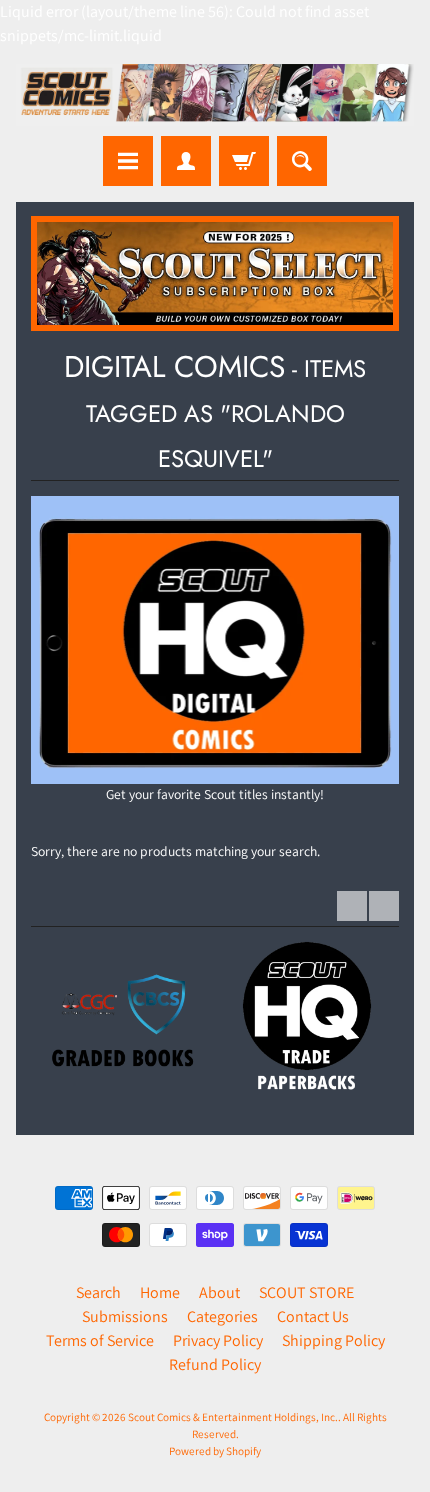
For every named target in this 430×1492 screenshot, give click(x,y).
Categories (222, 1316)
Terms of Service (100, 1340)
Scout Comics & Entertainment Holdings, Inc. (233, 1417)
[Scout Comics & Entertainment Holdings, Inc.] (215, 95)
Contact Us (313, 1316)
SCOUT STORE (306, 1292)
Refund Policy (215, 1364)
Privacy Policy (218, 1340)
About (219, 1292)
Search (98, 1292)
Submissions (125, 1316)
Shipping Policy (333, 1340)
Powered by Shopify (215, 1451)
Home (160, 1292)
